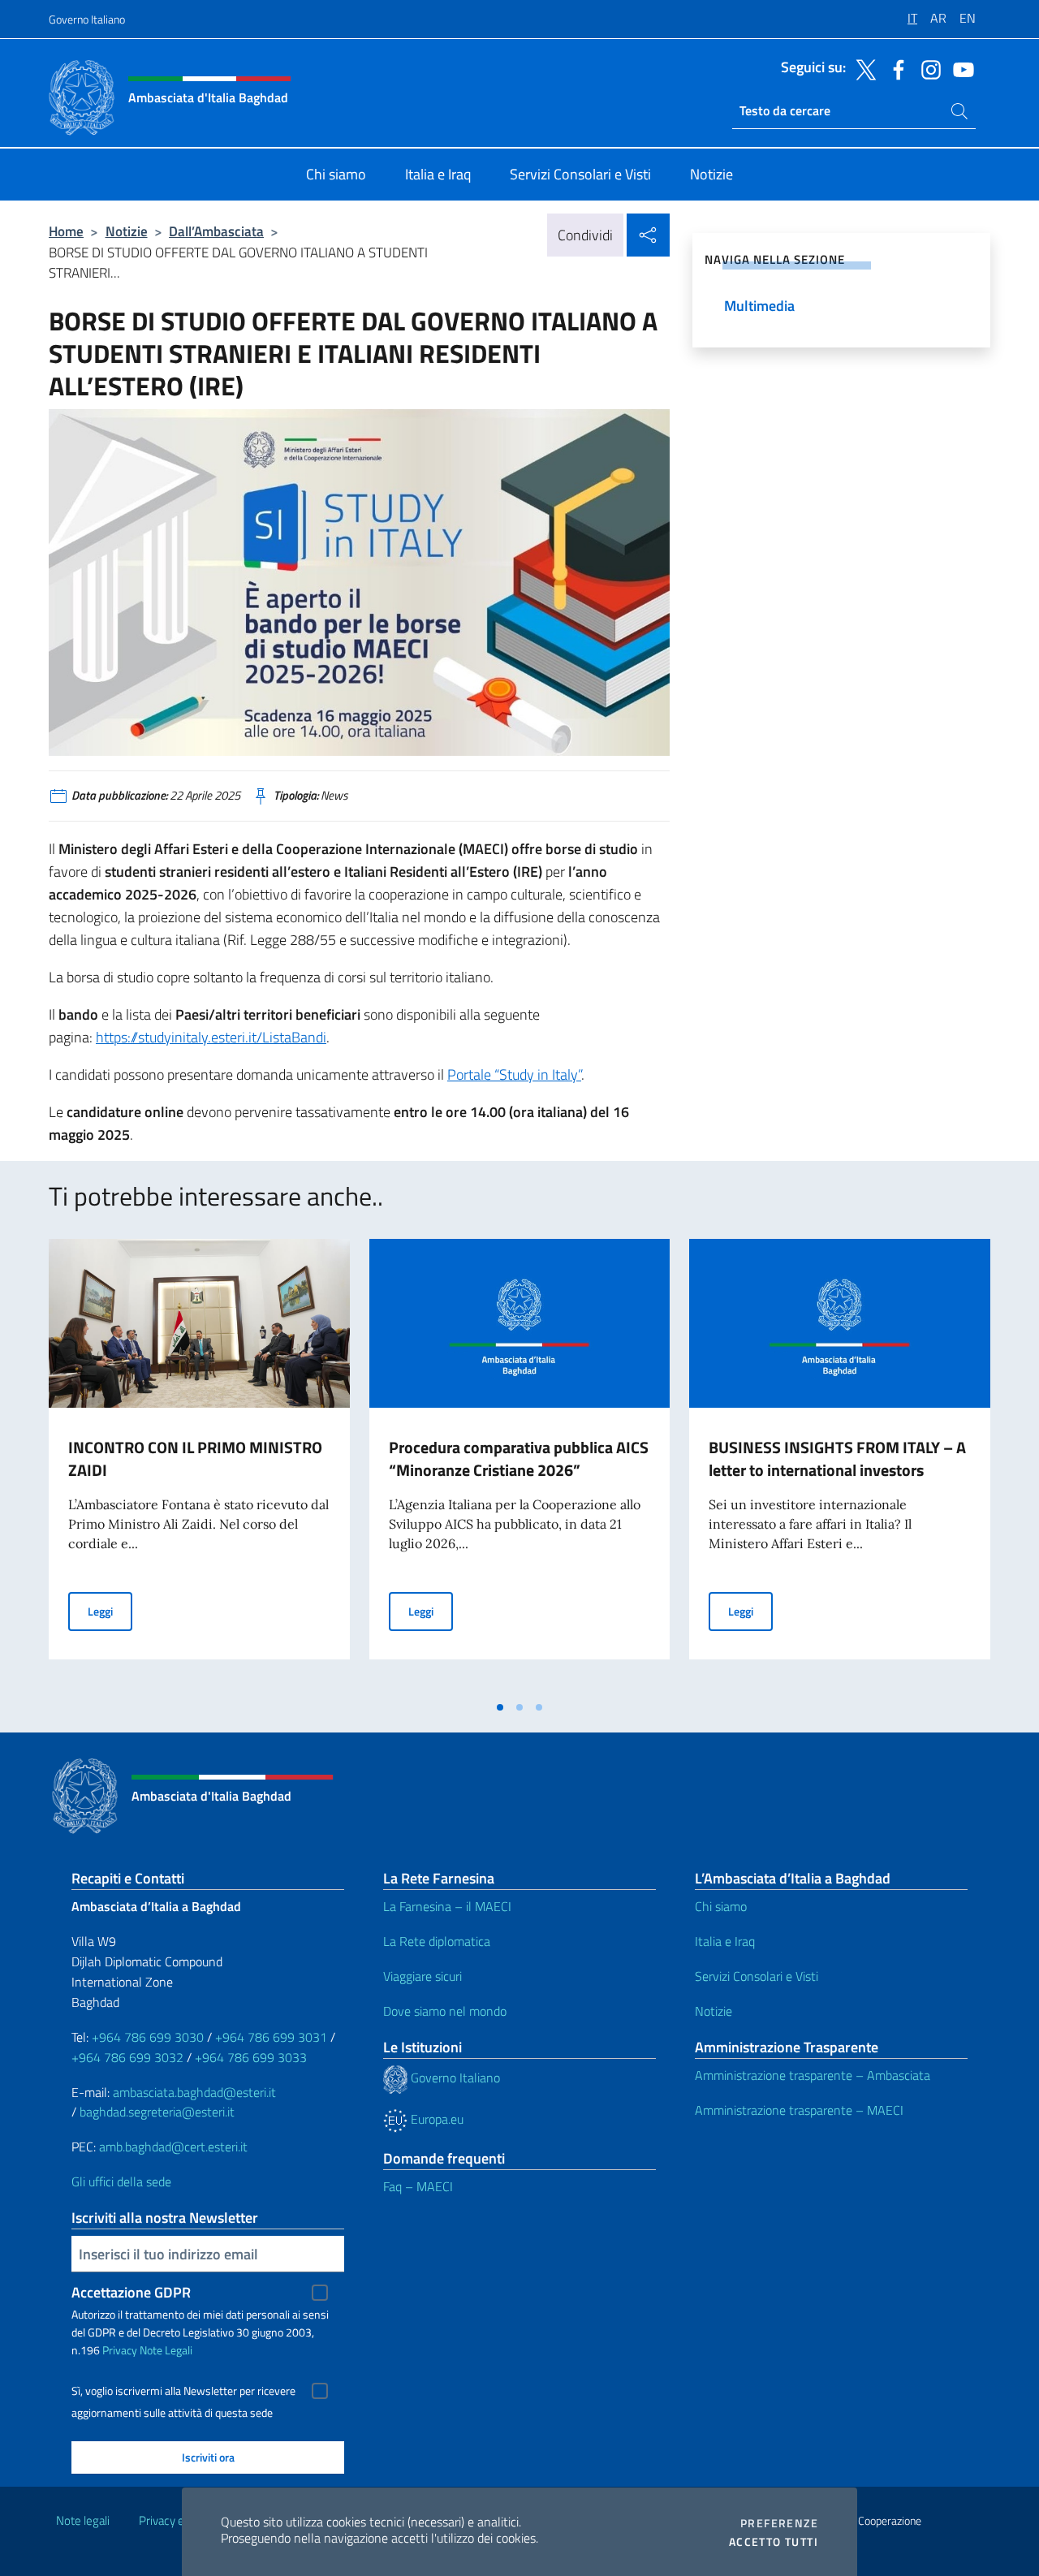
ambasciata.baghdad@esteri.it (194, 2092)
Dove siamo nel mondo (445, 2011)
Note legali (83, 2520)
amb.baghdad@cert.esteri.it (173, 2147)
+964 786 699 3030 (148, 2037)
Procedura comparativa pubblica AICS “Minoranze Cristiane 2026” (519, 1458)
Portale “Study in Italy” (514, 1074)
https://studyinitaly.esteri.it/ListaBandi (211, 1037)
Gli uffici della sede (121, 2181)
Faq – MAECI (418, 2186)
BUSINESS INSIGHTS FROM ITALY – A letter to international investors (837, 1458)
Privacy (120, 2350)
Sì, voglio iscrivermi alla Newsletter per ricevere (183, 2391)
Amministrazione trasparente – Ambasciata (813, 2075)
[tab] (500, 1707)
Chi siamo (721, 1906)
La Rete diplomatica (437, 1941)
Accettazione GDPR (131, 2292)
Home (66, 231)
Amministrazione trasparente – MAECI (799, 2110)
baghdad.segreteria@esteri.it (157, 2112)
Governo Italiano (87, 19)
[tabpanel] (199, 1465)
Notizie (127, 231)
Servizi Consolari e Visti (757, 1976)
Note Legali (166, 2350)
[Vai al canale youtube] (959, 68)
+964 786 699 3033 (251, 2057)
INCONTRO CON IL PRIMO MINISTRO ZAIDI (195, 1458)
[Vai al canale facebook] (895, 68)
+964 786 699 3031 (271, 2037)
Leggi (110, 1611)
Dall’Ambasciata (216, 231)
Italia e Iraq (725, 1941)
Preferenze (779, 2523)
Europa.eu (435, 2119)
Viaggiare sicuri (422, 1976)
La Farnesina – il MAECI (447, 1906)
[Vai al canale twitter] (862, 68)
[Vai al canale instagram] (927, 68)
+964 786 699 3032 (127, 2057)
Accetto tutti (774, 2542)
